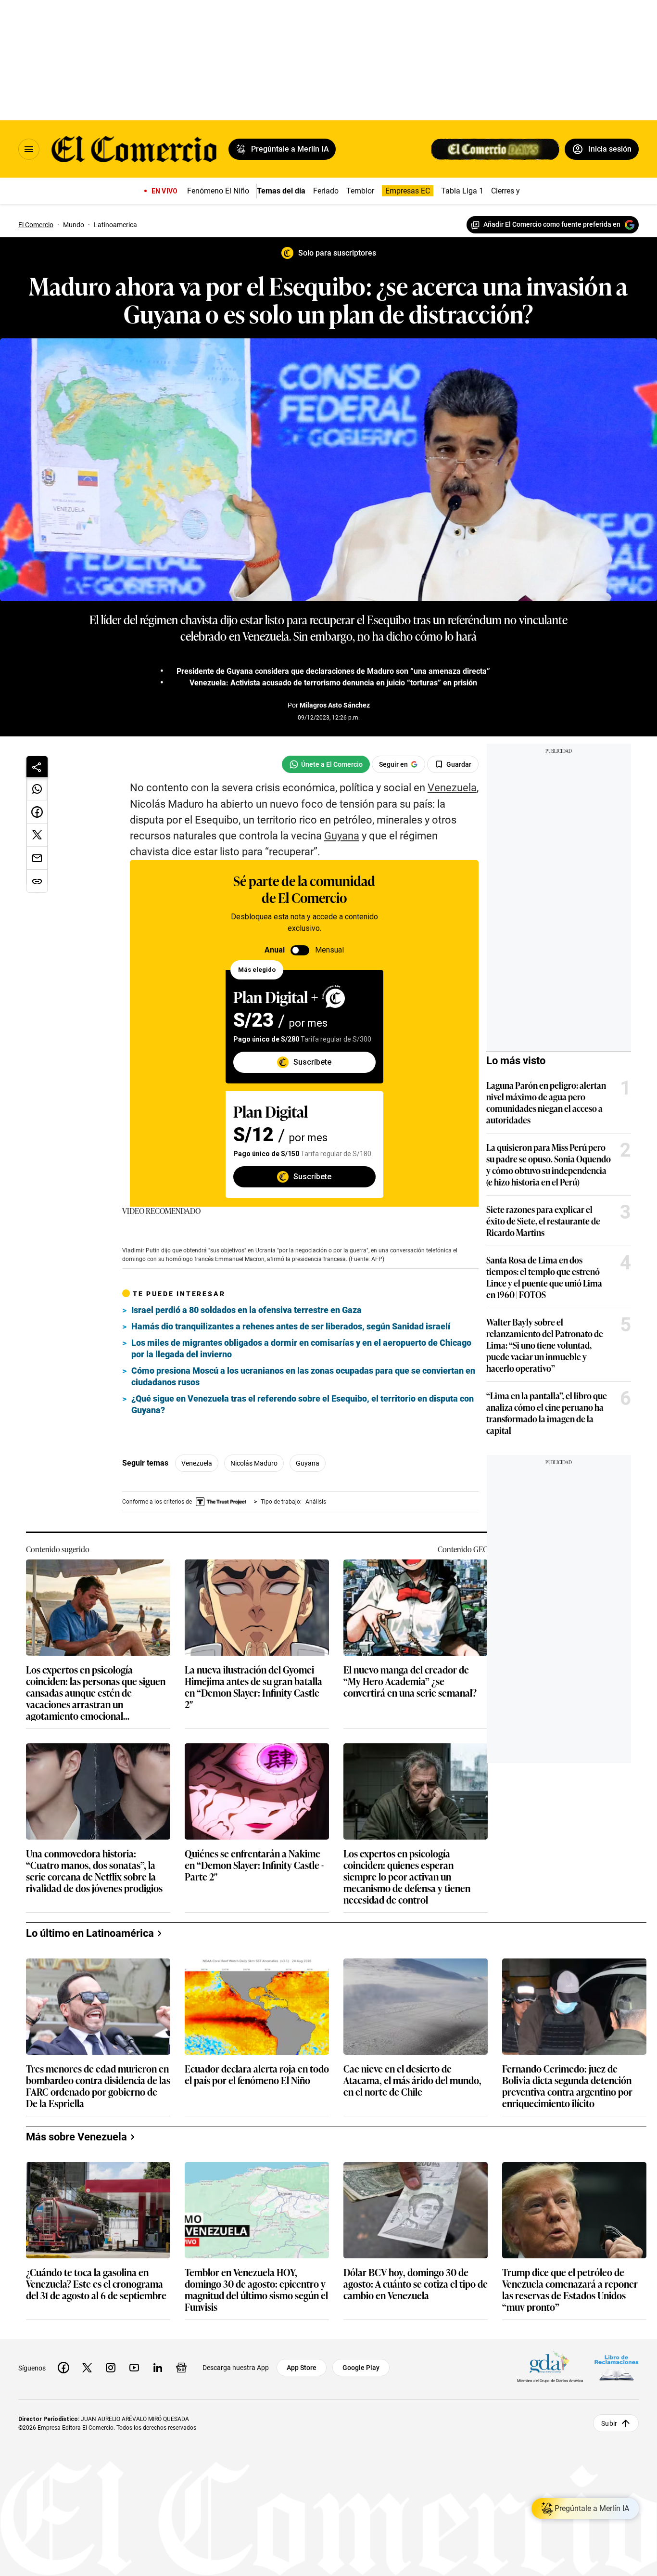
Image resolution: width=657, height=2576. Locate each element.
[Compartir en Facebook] (37, 812)
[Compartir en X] (37, 835)
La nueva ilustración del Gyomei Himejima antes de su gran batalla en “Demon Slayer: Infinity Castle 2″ (253, 1687)
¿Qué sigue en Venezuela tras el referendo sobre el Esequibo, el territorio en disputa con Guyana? (303, 1404)
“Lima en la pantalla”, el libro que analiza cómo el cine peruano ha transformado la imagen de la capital (547, 1413)
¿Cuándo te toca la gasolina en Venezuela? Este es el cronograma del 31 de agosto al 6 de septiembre (96, 2284)
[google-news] (181, 2368)
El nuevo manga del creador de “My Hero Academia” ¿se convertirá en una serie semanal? (410, 1681)
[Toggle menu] (29, 149)
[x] (87, 2368)
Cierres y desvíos (519, 191)
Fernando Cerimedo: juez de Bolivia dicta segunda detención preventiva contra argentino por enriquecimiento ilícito (567, 2086)
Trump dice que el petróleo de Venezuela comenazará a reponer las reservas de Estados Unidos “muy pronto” (570, 2289)
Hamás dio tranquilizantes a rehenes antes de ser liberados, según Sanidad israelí (291, 1326)
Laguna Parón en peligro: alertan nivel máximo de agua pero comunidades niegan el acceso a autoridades (546, 1102)
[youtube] (134, 2368)
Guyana (308, 1463)
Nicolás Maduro (254, 1463)
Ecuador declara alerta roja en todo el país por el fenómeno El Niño (257, 2075)
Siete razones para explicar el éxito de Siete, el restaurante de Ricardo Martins (543, 1221)
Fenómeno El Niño (218, 191)
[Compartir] (37, 767)
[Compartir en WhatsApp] (37, 789)
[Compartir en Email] (37, 858)
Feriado (326, 191)
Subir (609, 2423)
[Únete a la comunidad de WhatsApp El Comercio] (326, 764)
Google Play (361, 2368)
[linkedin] (158, 2368)
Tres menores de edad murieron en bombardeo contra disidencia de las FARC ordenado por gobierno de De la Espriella (98, 2086)
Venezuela (197, 1463)
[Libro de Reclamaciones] (617, 2367)
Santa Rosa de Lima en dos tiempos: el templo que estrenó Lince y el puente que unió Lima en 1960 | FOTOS (544, 1277)
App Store (302, 2368)
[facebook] (63, 2368)
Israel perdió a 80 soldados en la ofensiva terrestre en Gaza (246, 1310)
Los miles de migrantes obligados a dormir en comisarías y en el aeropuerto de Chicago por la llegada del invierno (301, 1348)
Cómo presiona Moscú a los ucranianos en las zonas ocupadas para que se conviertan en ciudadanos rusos (303, 1376)
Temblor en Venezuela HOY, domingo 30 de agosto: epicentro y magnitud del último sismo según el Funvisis (256, 2289)
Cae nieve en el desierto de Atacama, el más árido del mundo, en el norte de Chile (412, 2080)
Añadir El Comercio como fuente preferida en (552, 224)
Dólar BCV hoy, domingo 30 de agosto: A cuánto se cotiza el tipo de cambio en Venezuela (416, 2284)
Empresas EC (408, 191)
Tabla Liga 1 (462, 191)
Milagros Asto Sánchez (335, 705)
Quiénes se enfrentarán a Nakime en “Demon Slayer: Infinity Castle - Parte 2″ (254, 1865)
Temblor (360, 191)
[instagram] (111, 2368)
